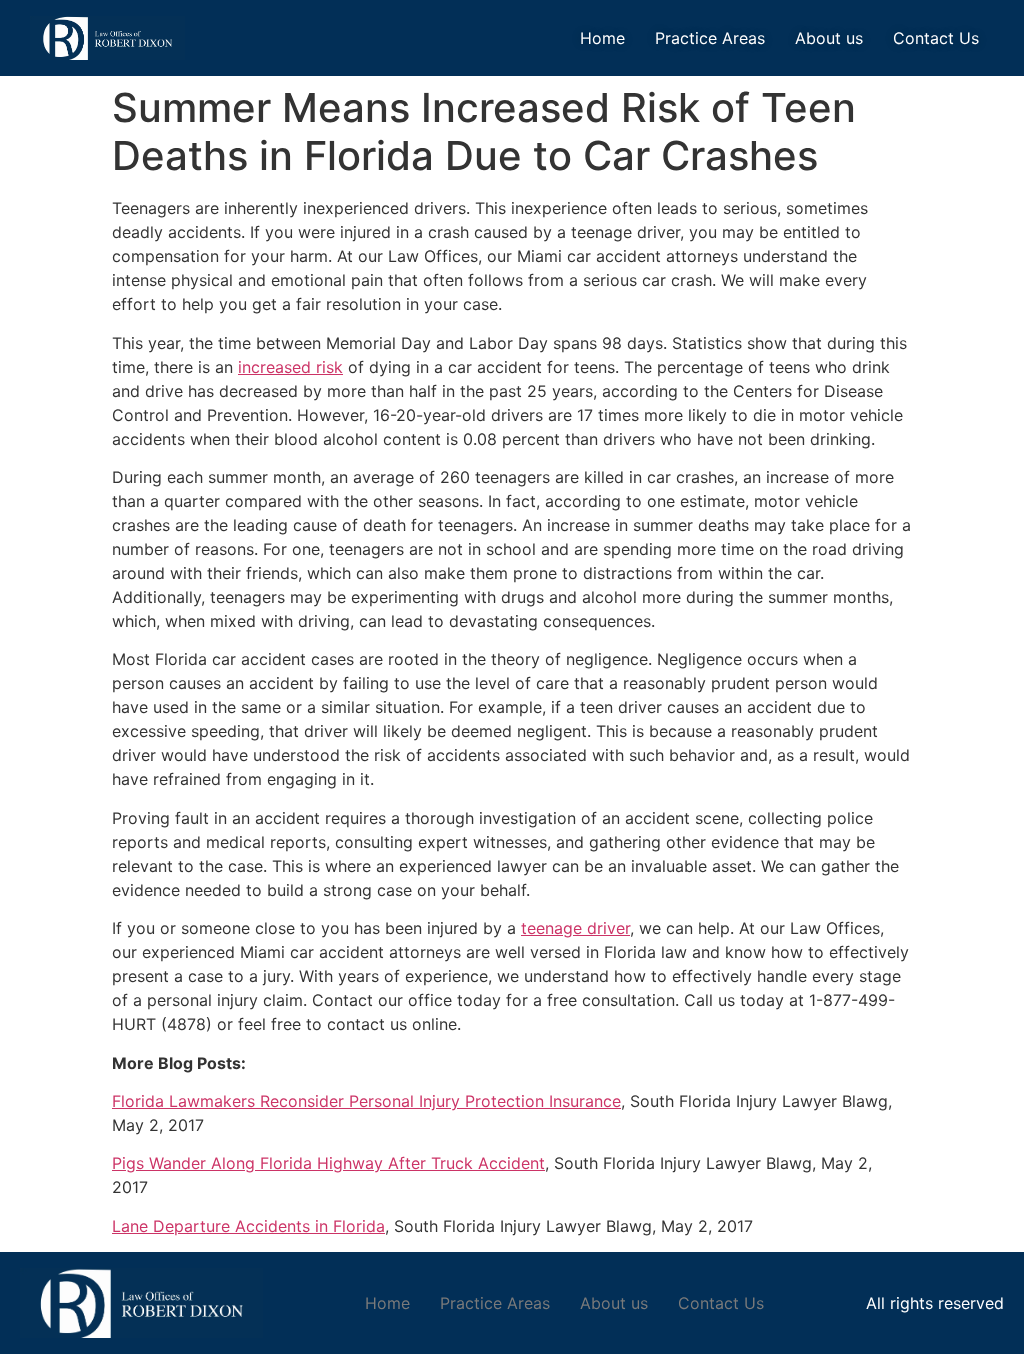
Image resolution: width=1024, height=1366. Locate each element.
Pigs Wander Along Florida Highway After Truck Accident (328, 1163)
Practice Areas (710, 38)
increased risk (290, 367)
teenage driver (575, 928)
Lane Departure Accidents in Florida (248, 1226)
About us (829, 38)
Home (602, 38)
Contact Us (936, 38)
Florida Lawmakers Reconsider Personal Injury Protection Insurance (366, 1101)
